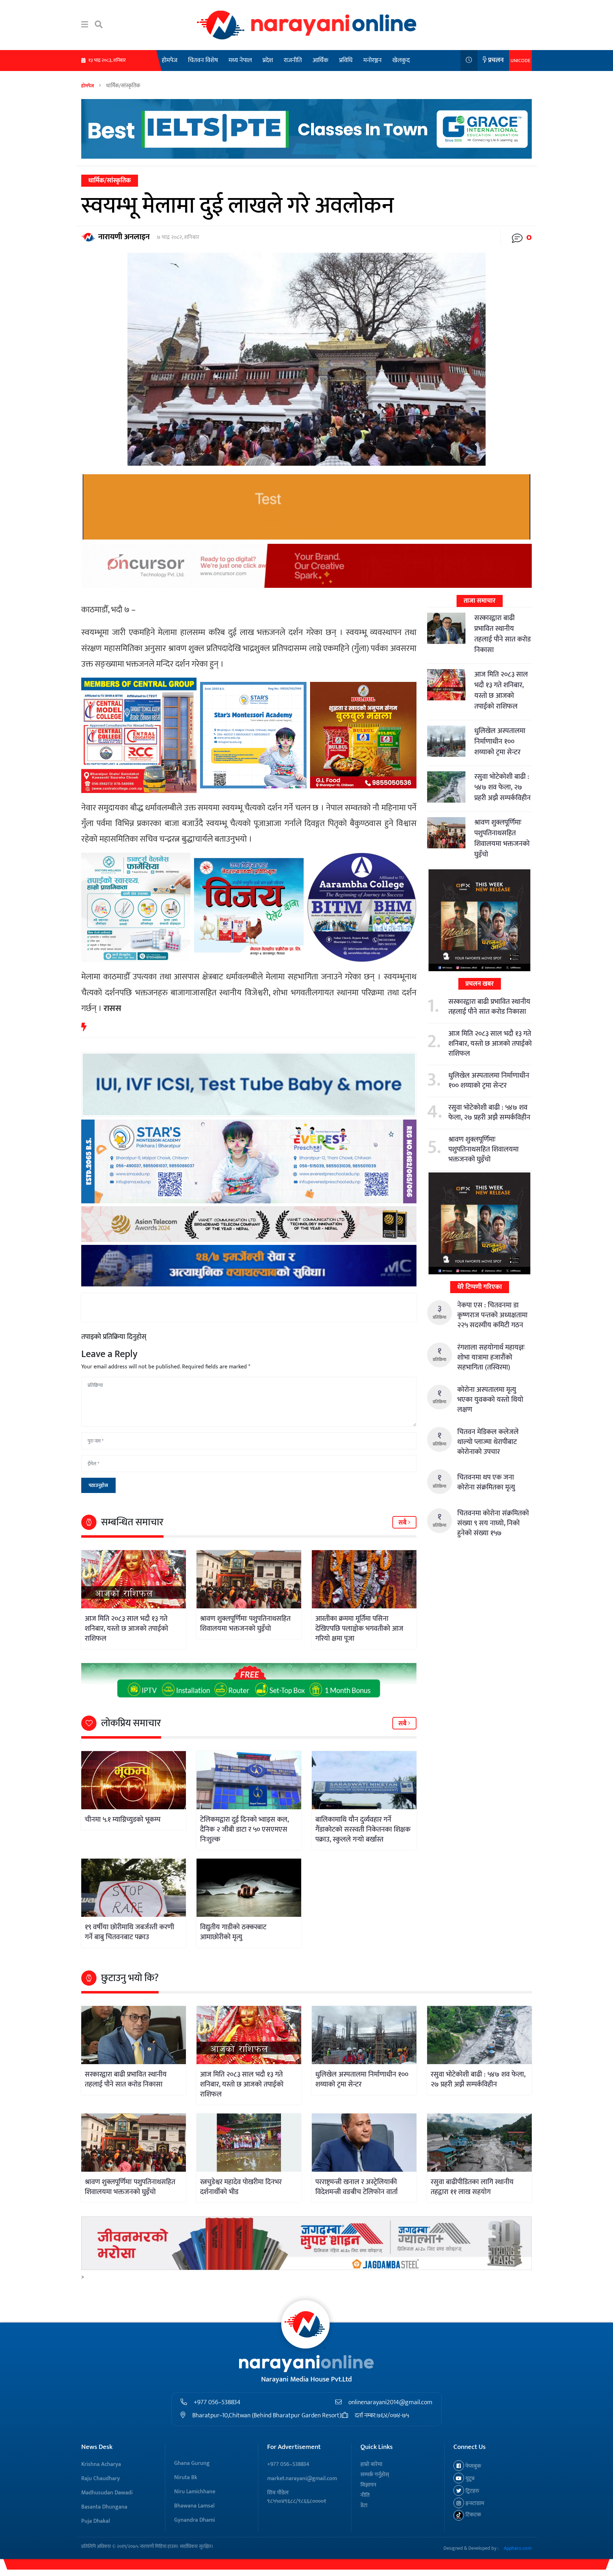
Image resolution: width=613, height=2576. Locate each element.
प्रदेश (268, 60)
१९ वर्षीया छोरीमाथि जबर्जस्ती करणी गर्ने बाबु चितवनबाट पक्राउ (129, 1932)
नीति (365, 2495)
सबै (403, 1523)
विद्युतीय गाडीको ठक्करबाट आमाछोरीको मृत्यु (233, 1932)
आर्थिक (321, 60)
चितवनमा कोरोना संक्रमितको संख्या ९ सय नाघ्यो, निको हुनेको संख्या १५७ (493, 1523)
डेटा (364, 2506)
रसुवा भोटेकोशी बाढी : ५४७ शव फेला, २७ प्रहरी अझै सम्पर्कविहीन (502, 787)
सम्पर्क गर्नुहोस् (375, 2475)
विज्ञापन (368, 2485)
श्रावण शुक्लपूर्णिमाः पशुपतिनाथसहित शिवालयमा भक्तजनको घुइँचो (245, 1624)
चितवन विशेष (203, 60)
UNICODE (520, 61)
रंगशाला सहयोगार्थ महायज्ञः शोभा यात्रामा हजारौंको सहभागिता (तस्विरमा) (491, 1357)
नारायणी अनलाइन (124, 237)
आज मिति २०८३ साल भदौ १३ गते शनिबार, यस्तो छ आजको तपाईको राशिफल (126, 1629)
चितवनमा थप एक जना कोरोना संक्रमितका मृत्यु (486, 1482)
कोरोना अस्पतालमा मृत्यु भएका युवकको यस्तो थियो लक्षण (490, 1400)
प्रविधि (346, 60)
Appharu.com (518, 2548)
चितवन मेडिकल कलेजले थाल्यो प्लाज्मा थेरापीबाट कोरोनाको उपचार (488, 1442)
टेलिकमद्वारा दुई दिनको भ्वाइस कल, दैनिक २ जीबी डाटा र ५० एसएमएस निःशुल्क (244, 1830)
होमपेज (170, 60)
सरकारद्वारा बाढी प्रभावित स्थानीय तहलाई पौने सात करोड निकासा (502, 634)
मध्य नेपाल (240, 60)
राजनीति (293, 60)
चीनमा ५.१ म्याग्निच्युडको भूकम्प (123, 1820)
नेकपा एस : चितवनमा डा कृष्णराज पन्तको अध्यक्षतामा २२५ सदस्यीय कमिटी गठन (492, 1315)
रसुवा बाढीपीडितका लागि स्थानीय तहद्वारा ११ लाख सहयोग (472, 2187)
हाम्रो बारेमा (371, 2464)
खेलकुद (401, 60)
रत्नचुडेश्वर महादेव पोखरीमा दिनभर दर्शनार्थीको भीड (241, 2187)
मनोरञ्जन (372, 60)
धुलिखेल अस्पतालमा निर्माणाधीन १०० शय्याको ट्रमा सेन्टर (500, 742)
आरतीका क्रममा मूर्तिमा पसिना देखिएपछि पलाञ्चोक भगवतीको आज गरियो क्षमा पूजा (359, 1629)
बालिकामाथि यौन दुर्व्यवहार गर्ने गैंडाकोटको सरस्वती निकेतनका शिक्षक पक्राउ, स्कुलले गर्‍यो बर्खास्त (363, 1830)
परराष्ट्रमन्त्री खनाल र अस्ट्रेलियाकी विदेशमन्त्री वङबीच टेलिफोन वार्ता (357, 2187)
